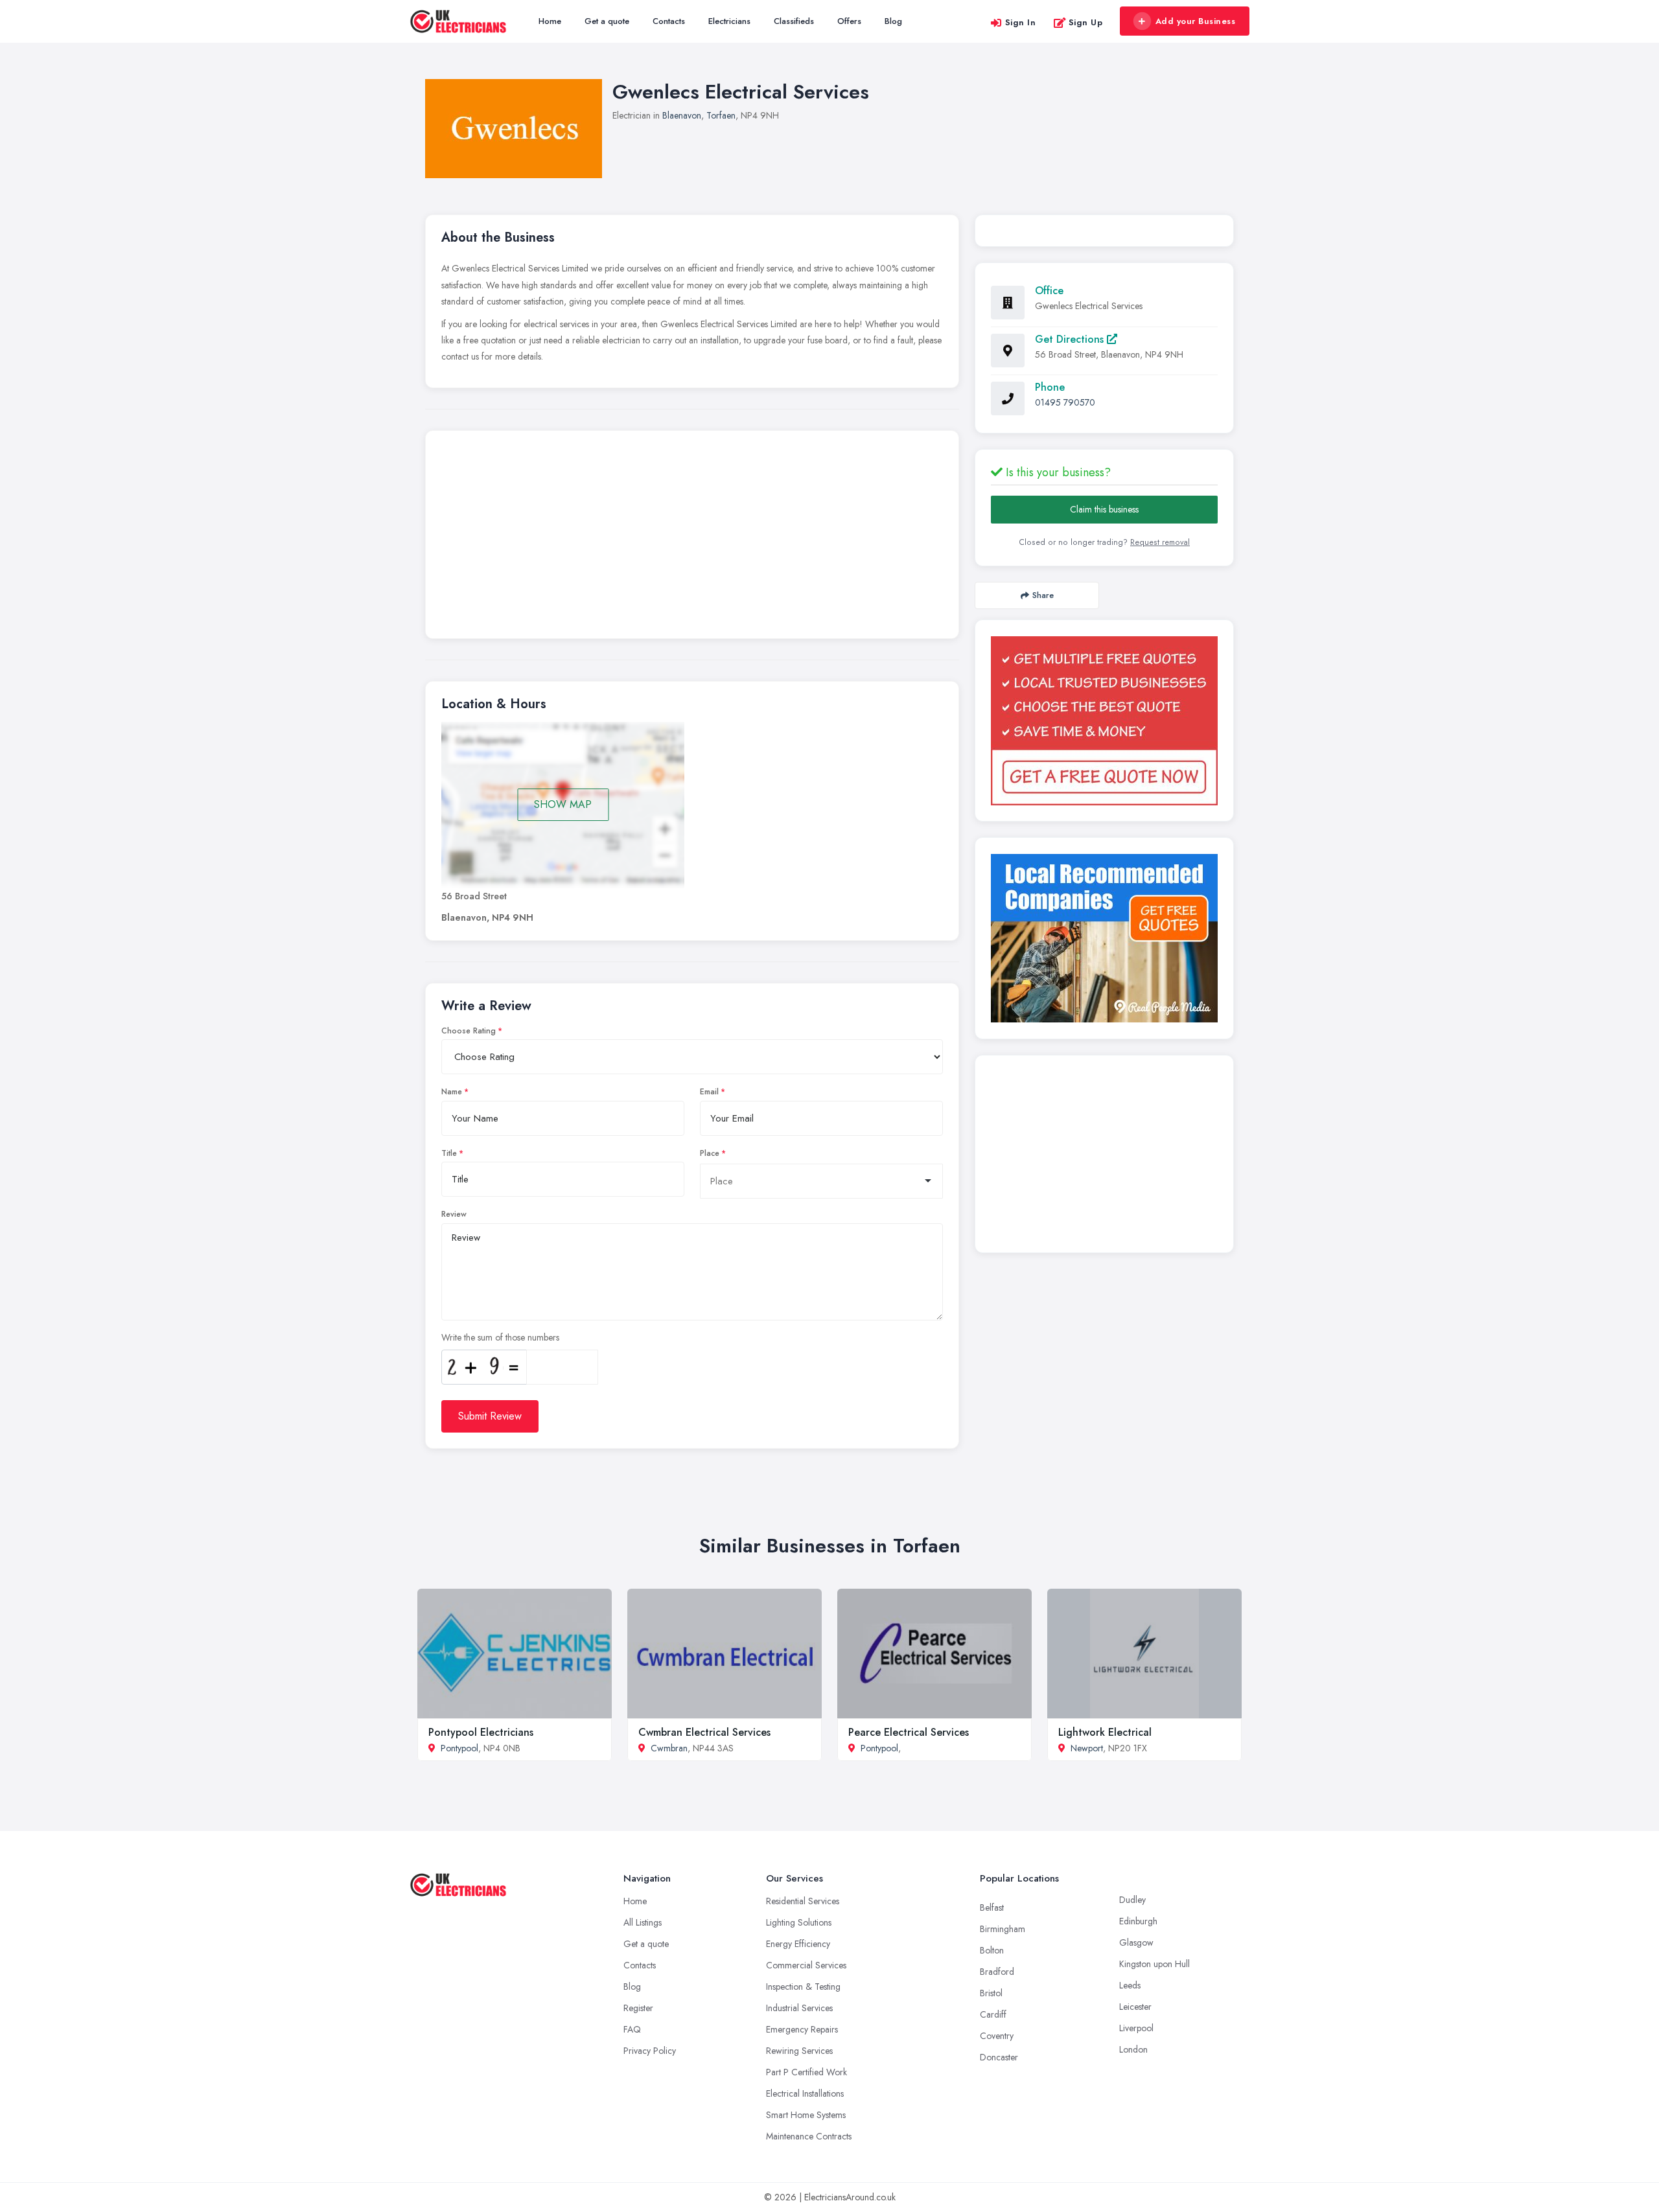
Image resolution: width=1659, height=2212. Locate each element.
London (1133, 2049)
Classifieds (794, 21)
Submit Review (490, 1416)
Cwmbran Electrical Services (704, 1732)
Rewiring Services (799, 2051)
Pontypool (459, 1748)
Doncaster (999, 2057)
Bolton (992, 1950)
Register (638, 2008)
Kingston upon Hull (1154, 1964)
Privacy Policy (650, 2051)
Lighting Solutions (799, 1922)
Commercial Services (806, 1965)
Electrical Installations (805, 2093)
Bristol (991, 1993)
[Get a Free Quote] (1104, 721)
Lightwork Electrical (1105, 1732)
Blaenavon (682, 115)
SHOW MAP (563, 804)
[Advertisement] (692, 538)
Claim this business (1104, 509)
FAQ (632, 2029)
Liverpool (1136, 2028)
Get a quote (607, 21)
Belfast (992, 1907)
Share (1043, 595)
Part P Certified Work (806, 2072)
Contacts (669, 21)
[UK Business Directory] (1104, 938)
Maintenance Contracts (809, 2136)
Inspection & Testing (803, 1987)
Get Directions (1071, 339)
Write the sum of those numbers (500, 1337)
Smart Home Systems (806, 2115)
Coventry (997, 2036)
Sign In (1021, 22)
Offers (849, 21)
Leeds (1130, 1985)
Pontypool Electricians (481, 1732)
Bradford (997, 1972)
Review (454, 1214)
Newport (1087, 1748)
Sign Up (1086, 22)
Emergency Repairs (802, 2029)
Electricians (729, 21)
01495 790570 (1065, 402)
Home (550, 21)
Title (449, 1153)
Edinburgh (1138, 1921)
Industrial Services (799, 2008)
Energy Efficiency (798, 1944)
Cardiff (993, 2014)
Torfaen (721, 115)
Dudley (1132, 1900)
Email (709, 1092)
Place (710, 1153)
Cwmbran (669, 1748)
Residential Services (803, 1901)
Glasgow (1136, 1942)
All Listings (643, 1922)
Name (452, 1092)
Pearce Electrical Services (909, 1732)
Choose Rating (469, 1031)
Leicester (1135, 2007)
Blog (893, 21)
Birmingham (1003, 1929)
